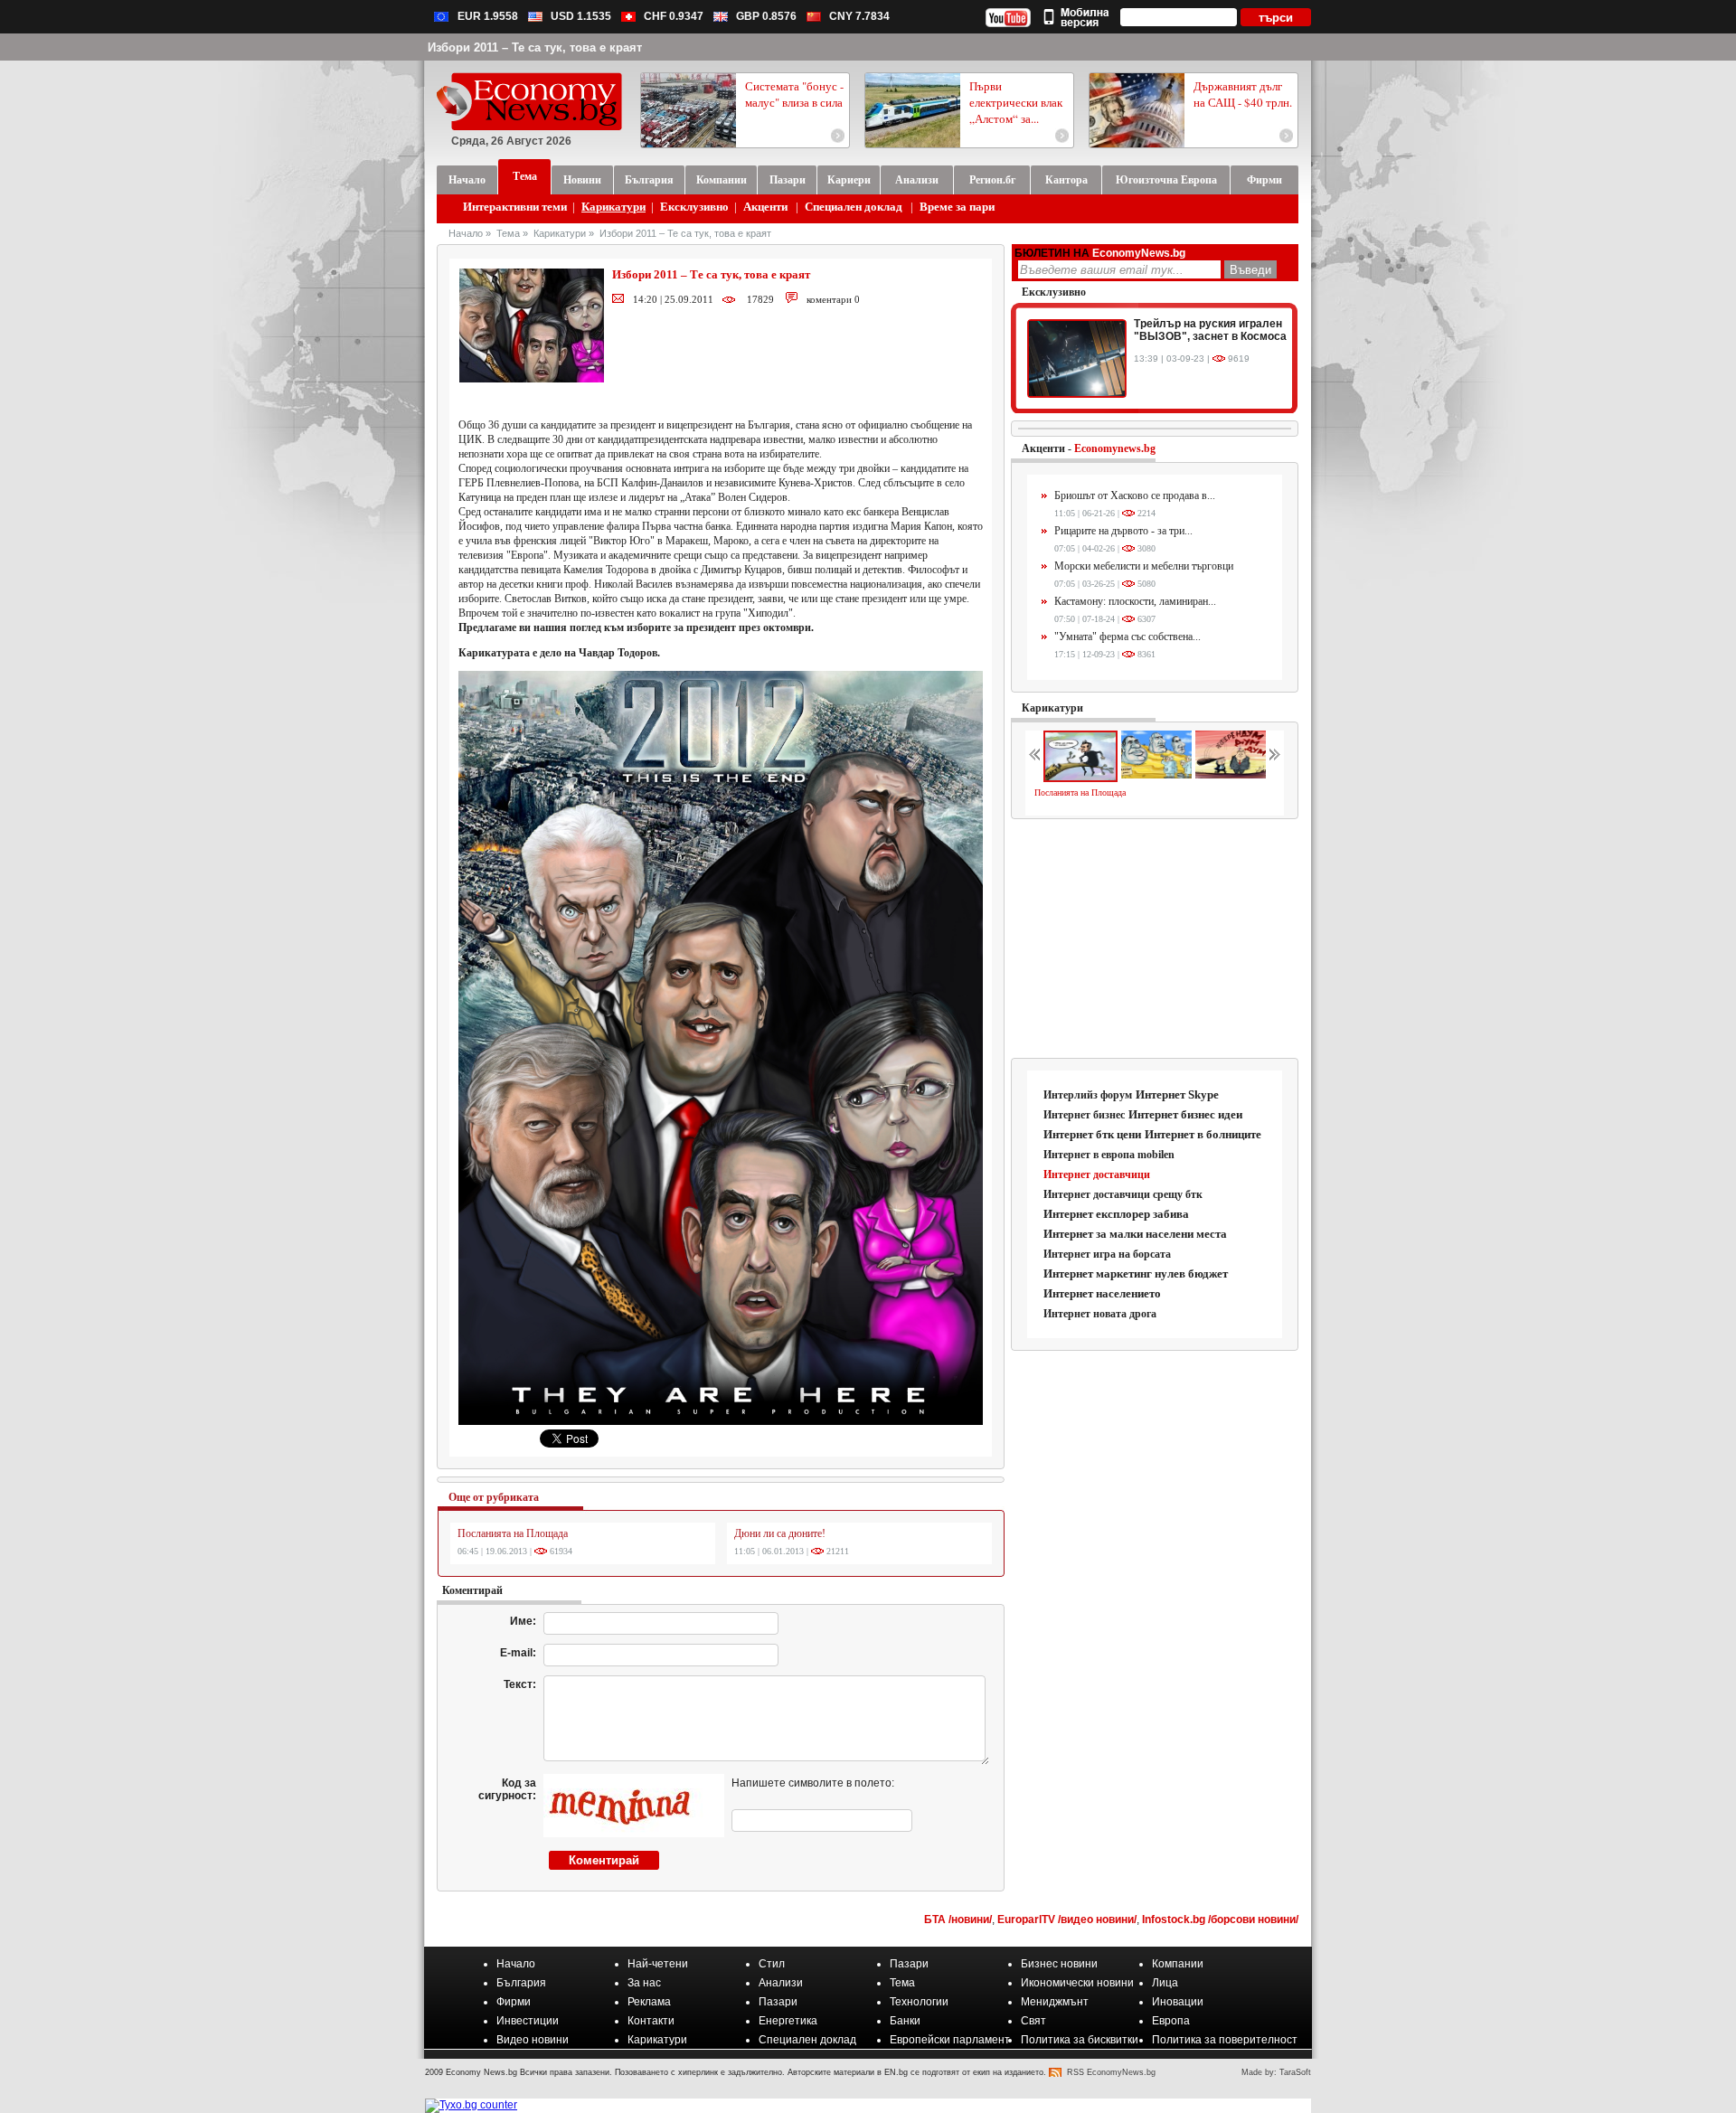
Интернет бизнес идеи (1185, 1114)
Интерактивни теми (515, 207)
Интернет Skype (1177, 1094)
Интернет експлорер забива (1116, 1214)
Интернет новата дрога (1100, 1314)
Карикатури (613, 207)
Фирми (514, 2002)
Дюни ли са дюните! (780, 1533)
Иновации (1178, 2002)
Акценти (765, 207)
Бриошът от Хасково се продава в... (1135, 495)
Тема (508, 233)
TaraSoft (1295, 2072)
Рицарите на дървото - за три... (1123, 531)
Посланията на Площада (513, 1533)
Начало (466, 233)
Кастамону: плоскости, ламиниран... (1135, 601)
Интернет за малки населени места (1135, 1234)
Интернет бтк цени (1092, 1134)
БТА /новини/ (958, 1920)
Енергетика (788, 2021)
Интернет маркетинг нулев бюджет (1136, 1273)
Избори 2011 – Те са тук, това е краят (685, 233)
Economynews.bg (1115, 448)
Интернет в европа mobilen (1109, 1155)
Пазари (909, 1964)
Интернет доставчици (1097, 1174)
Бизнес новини (1059, 1964)
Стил (772, 1964)
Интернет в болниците (1203, 1134)
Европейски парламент (950, 2040)
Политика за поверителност (1225, 2040)
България (521, 1983)
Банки (905, 2021)
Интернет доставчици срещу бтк (1123, 1194)
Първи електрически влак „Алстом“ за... (1016, 102)
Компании (1178, 1964)
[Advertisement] (1156, 939)
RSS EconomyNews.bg (1111, 2072)
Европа (1171, 2021)
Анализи (781, 1983)
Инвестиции (528, 2021)
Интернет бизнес (1084, 1115)
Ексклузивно (694, 207)
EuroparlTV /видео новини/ (1067, 1920)
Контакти (651, 2021)
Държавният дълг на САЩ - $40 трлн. (1243, 94)
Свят (1033, 2021)
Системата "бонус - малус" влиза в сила (794, 94)
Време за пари (957, 207)
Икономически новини (1077, 1983)
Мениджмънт (1055, 2002)
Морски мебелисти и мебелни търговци (1144, 566)
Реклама (649, 2002)
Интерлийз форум (1088, 1095)
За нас (644, 1983)
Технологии (919, 2002)
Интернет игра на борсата (1107, 1254)
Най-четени (658, 1964)
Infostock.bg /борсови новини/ (1220, 1920)
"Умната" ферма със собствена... (1127, 637)
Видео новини (533, 2040)
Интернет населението (1102, 1293)
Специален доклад (854, 207)
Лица (1165, 1983)
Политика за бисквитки (1080, 2040)
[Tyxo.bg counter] (471, 2105)
